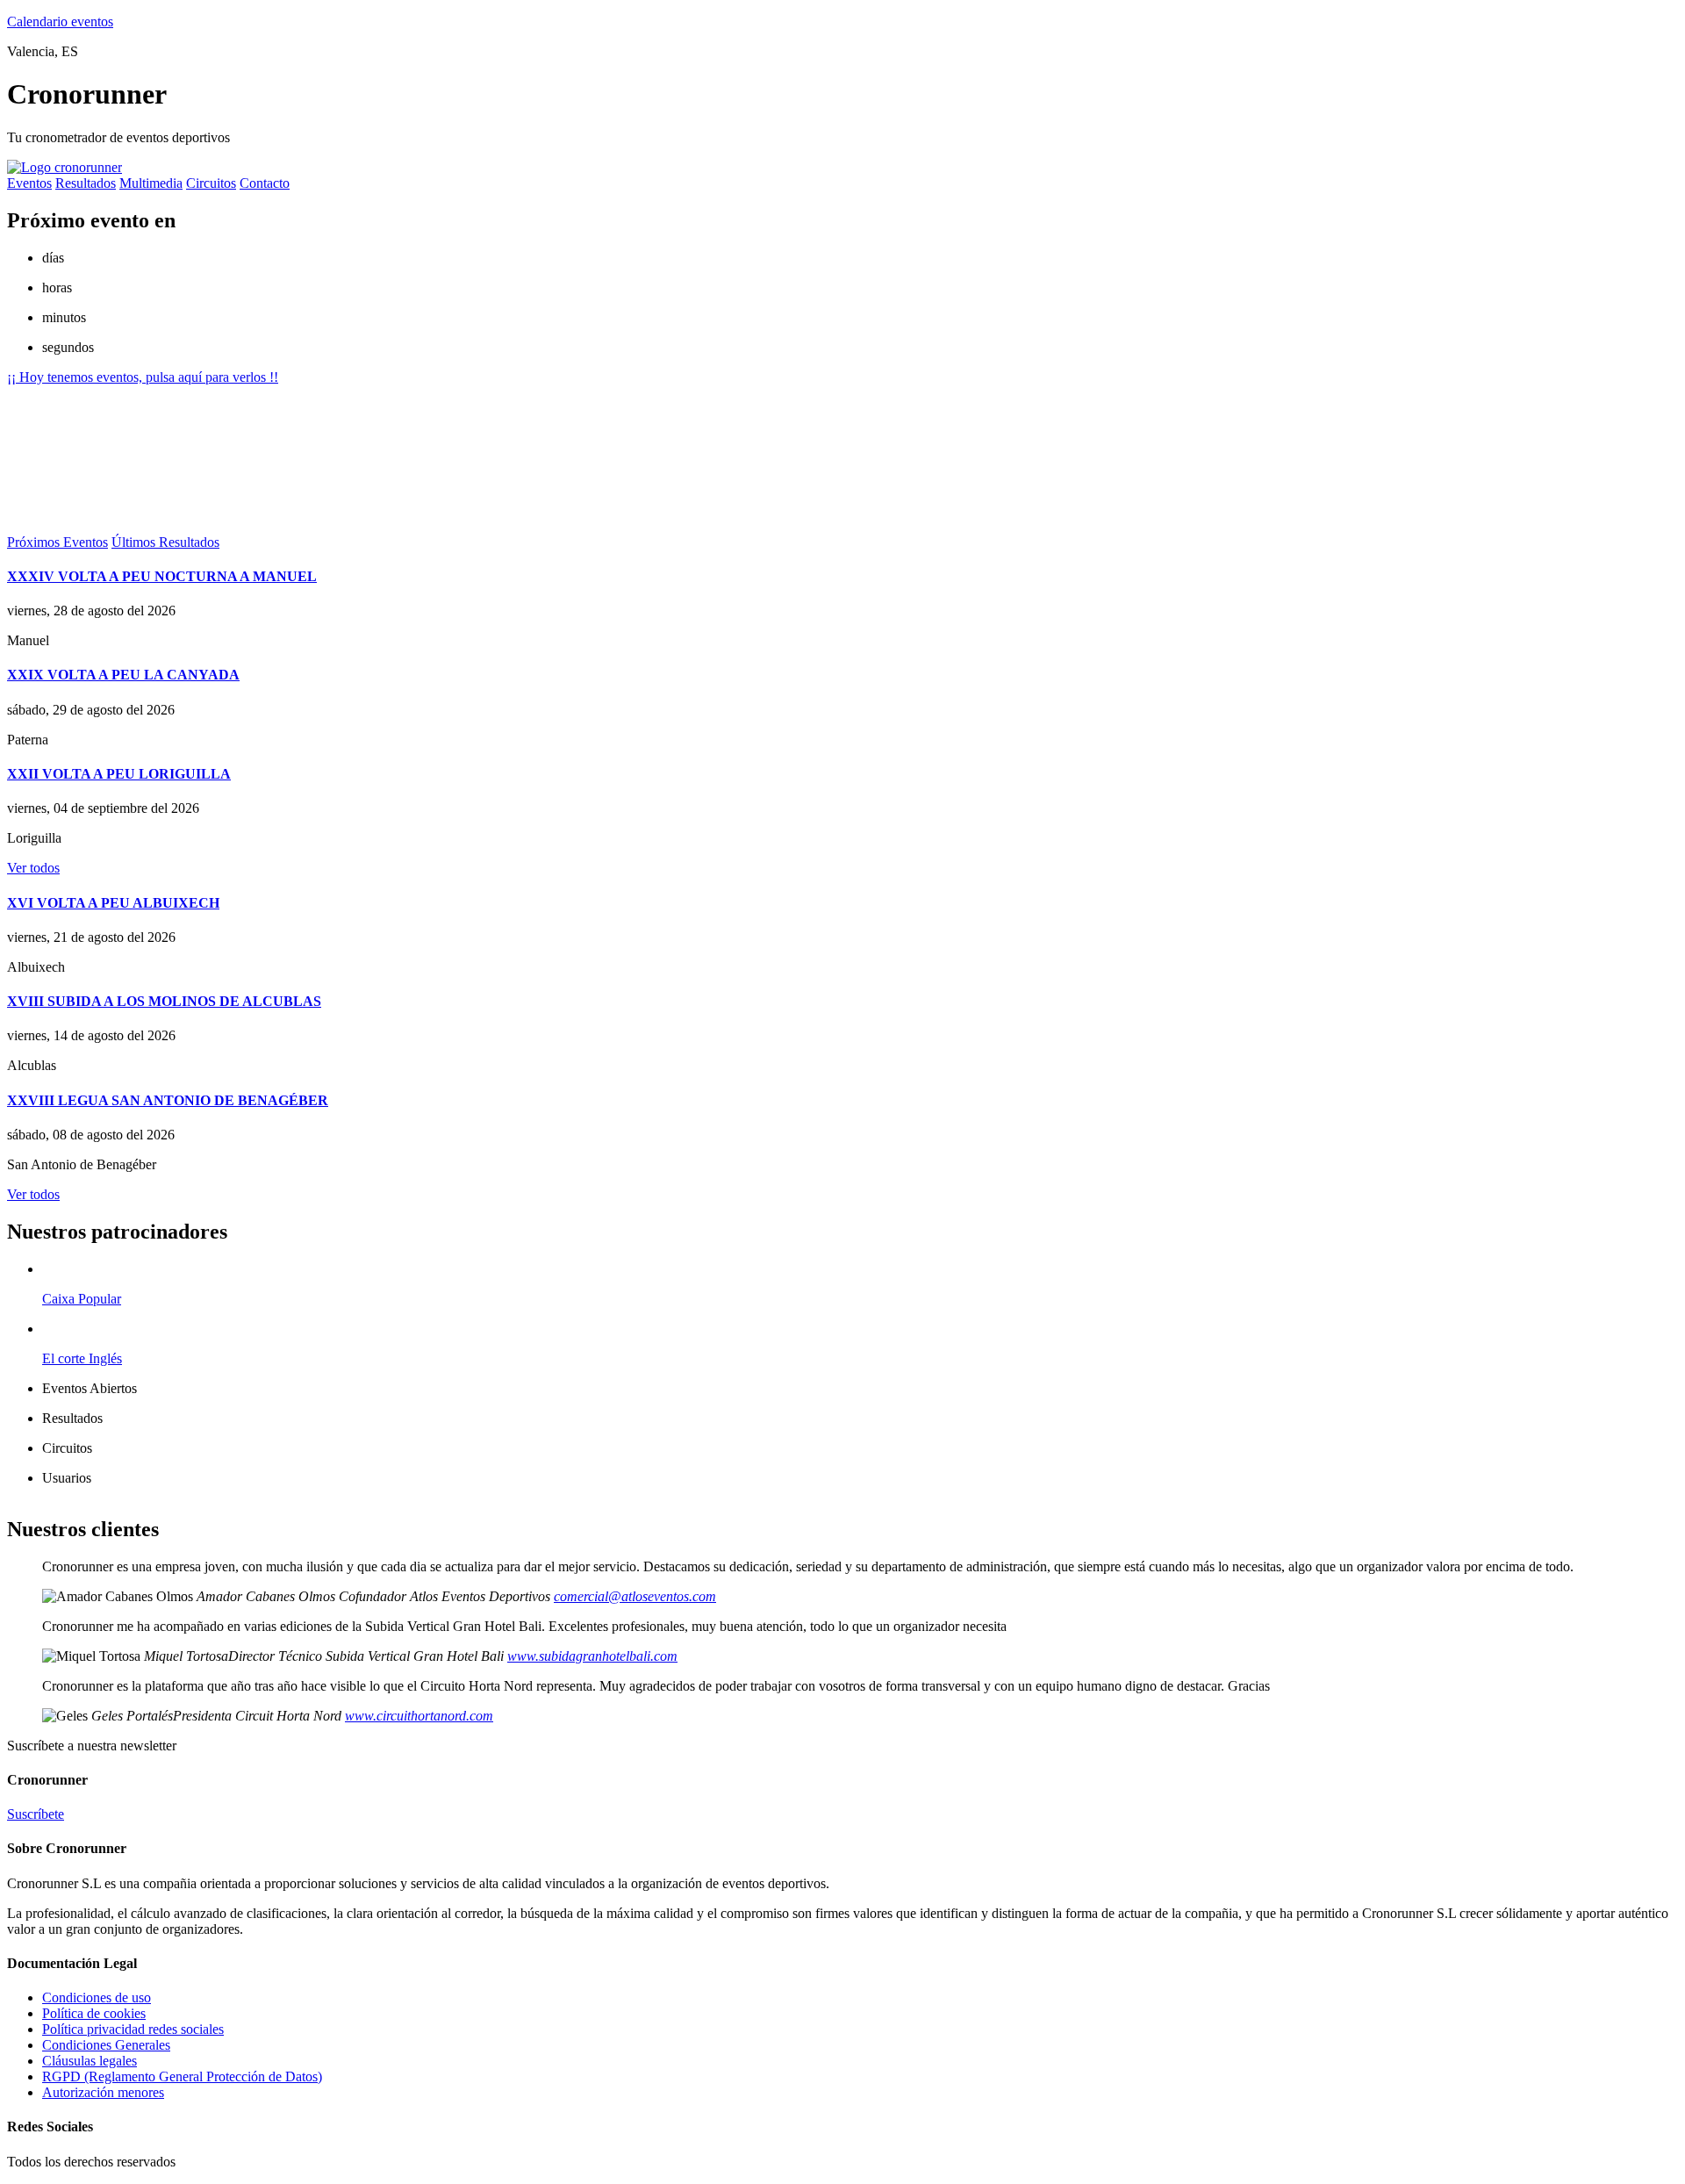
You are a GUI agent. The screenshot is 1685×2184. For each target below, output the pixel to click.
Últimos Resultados (165, 542)
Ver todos (33, 868)
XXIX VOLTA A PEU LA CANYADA (123, 675)
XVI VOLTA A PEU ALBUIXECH (113, 903)
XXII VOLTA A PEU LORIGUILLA (119, 774)
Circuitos (211, 183)
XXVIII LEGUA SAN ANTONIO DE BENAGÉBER (168, 1100)
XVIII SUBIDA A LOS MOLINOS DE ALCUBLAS (164, 1001)
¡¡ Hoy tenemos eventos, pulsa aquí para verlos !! (143, 377)
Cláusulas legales (90, 2061)
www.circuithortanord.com (419, 1716)
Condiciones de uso (97, 1997)
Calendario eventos (60, 22)
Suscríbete (36, 1814)
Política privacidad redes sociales (133, 2029)
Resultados (86, 183)
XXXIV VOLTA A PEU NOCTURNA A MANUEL (162, 576)
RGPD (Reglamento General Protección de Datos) (182, 2076)
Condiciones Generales (106, 2045)
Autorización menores (103, 2092)
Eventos (29, 183)
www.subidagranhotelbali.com (592, 1656)
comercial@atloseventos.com (635, 1596)
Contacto (265, 183)
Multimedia (151, 183)
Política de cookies (94, 2013)
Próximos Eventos (57, 542)
